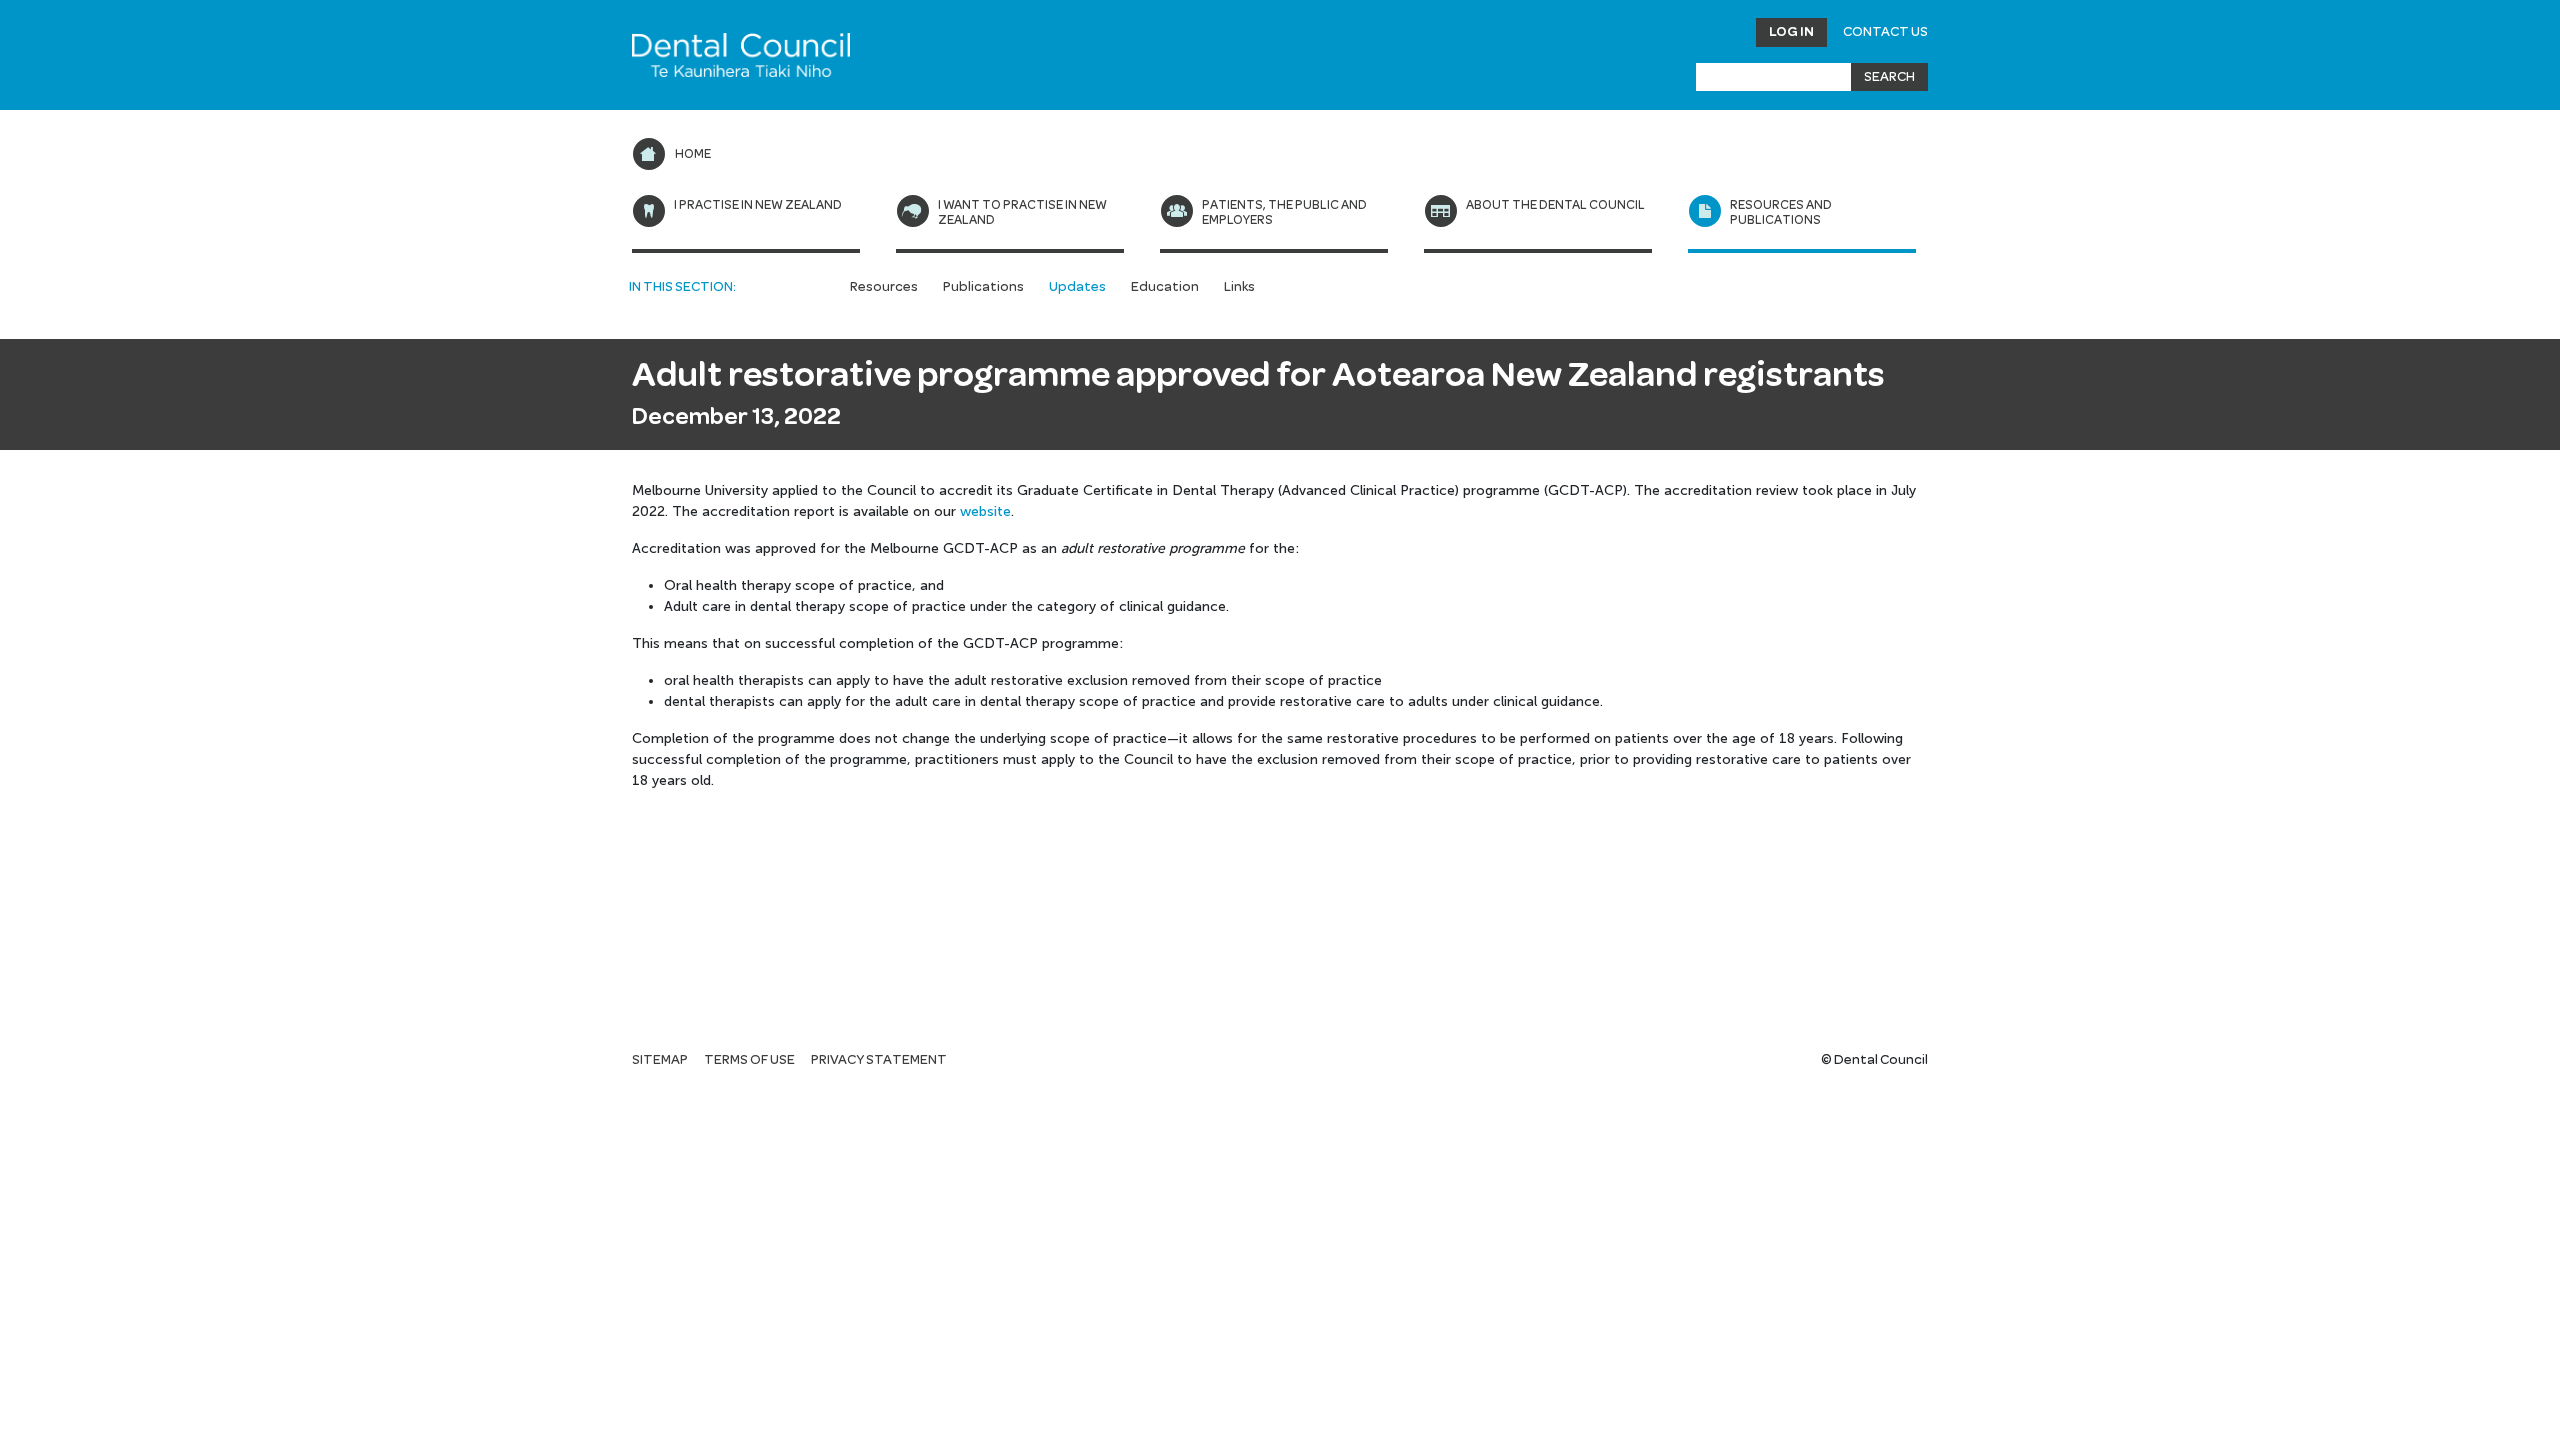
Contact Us (1885, 32)
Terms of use (749, 1060)
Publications (983, 287)
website (985, 511)
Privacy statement (879, 1060)
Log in (1791, 32)
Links (1239, 287)
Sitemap (660, 1060)
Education (1165, 287)
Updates (1077, 287)
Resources (884, 287)
